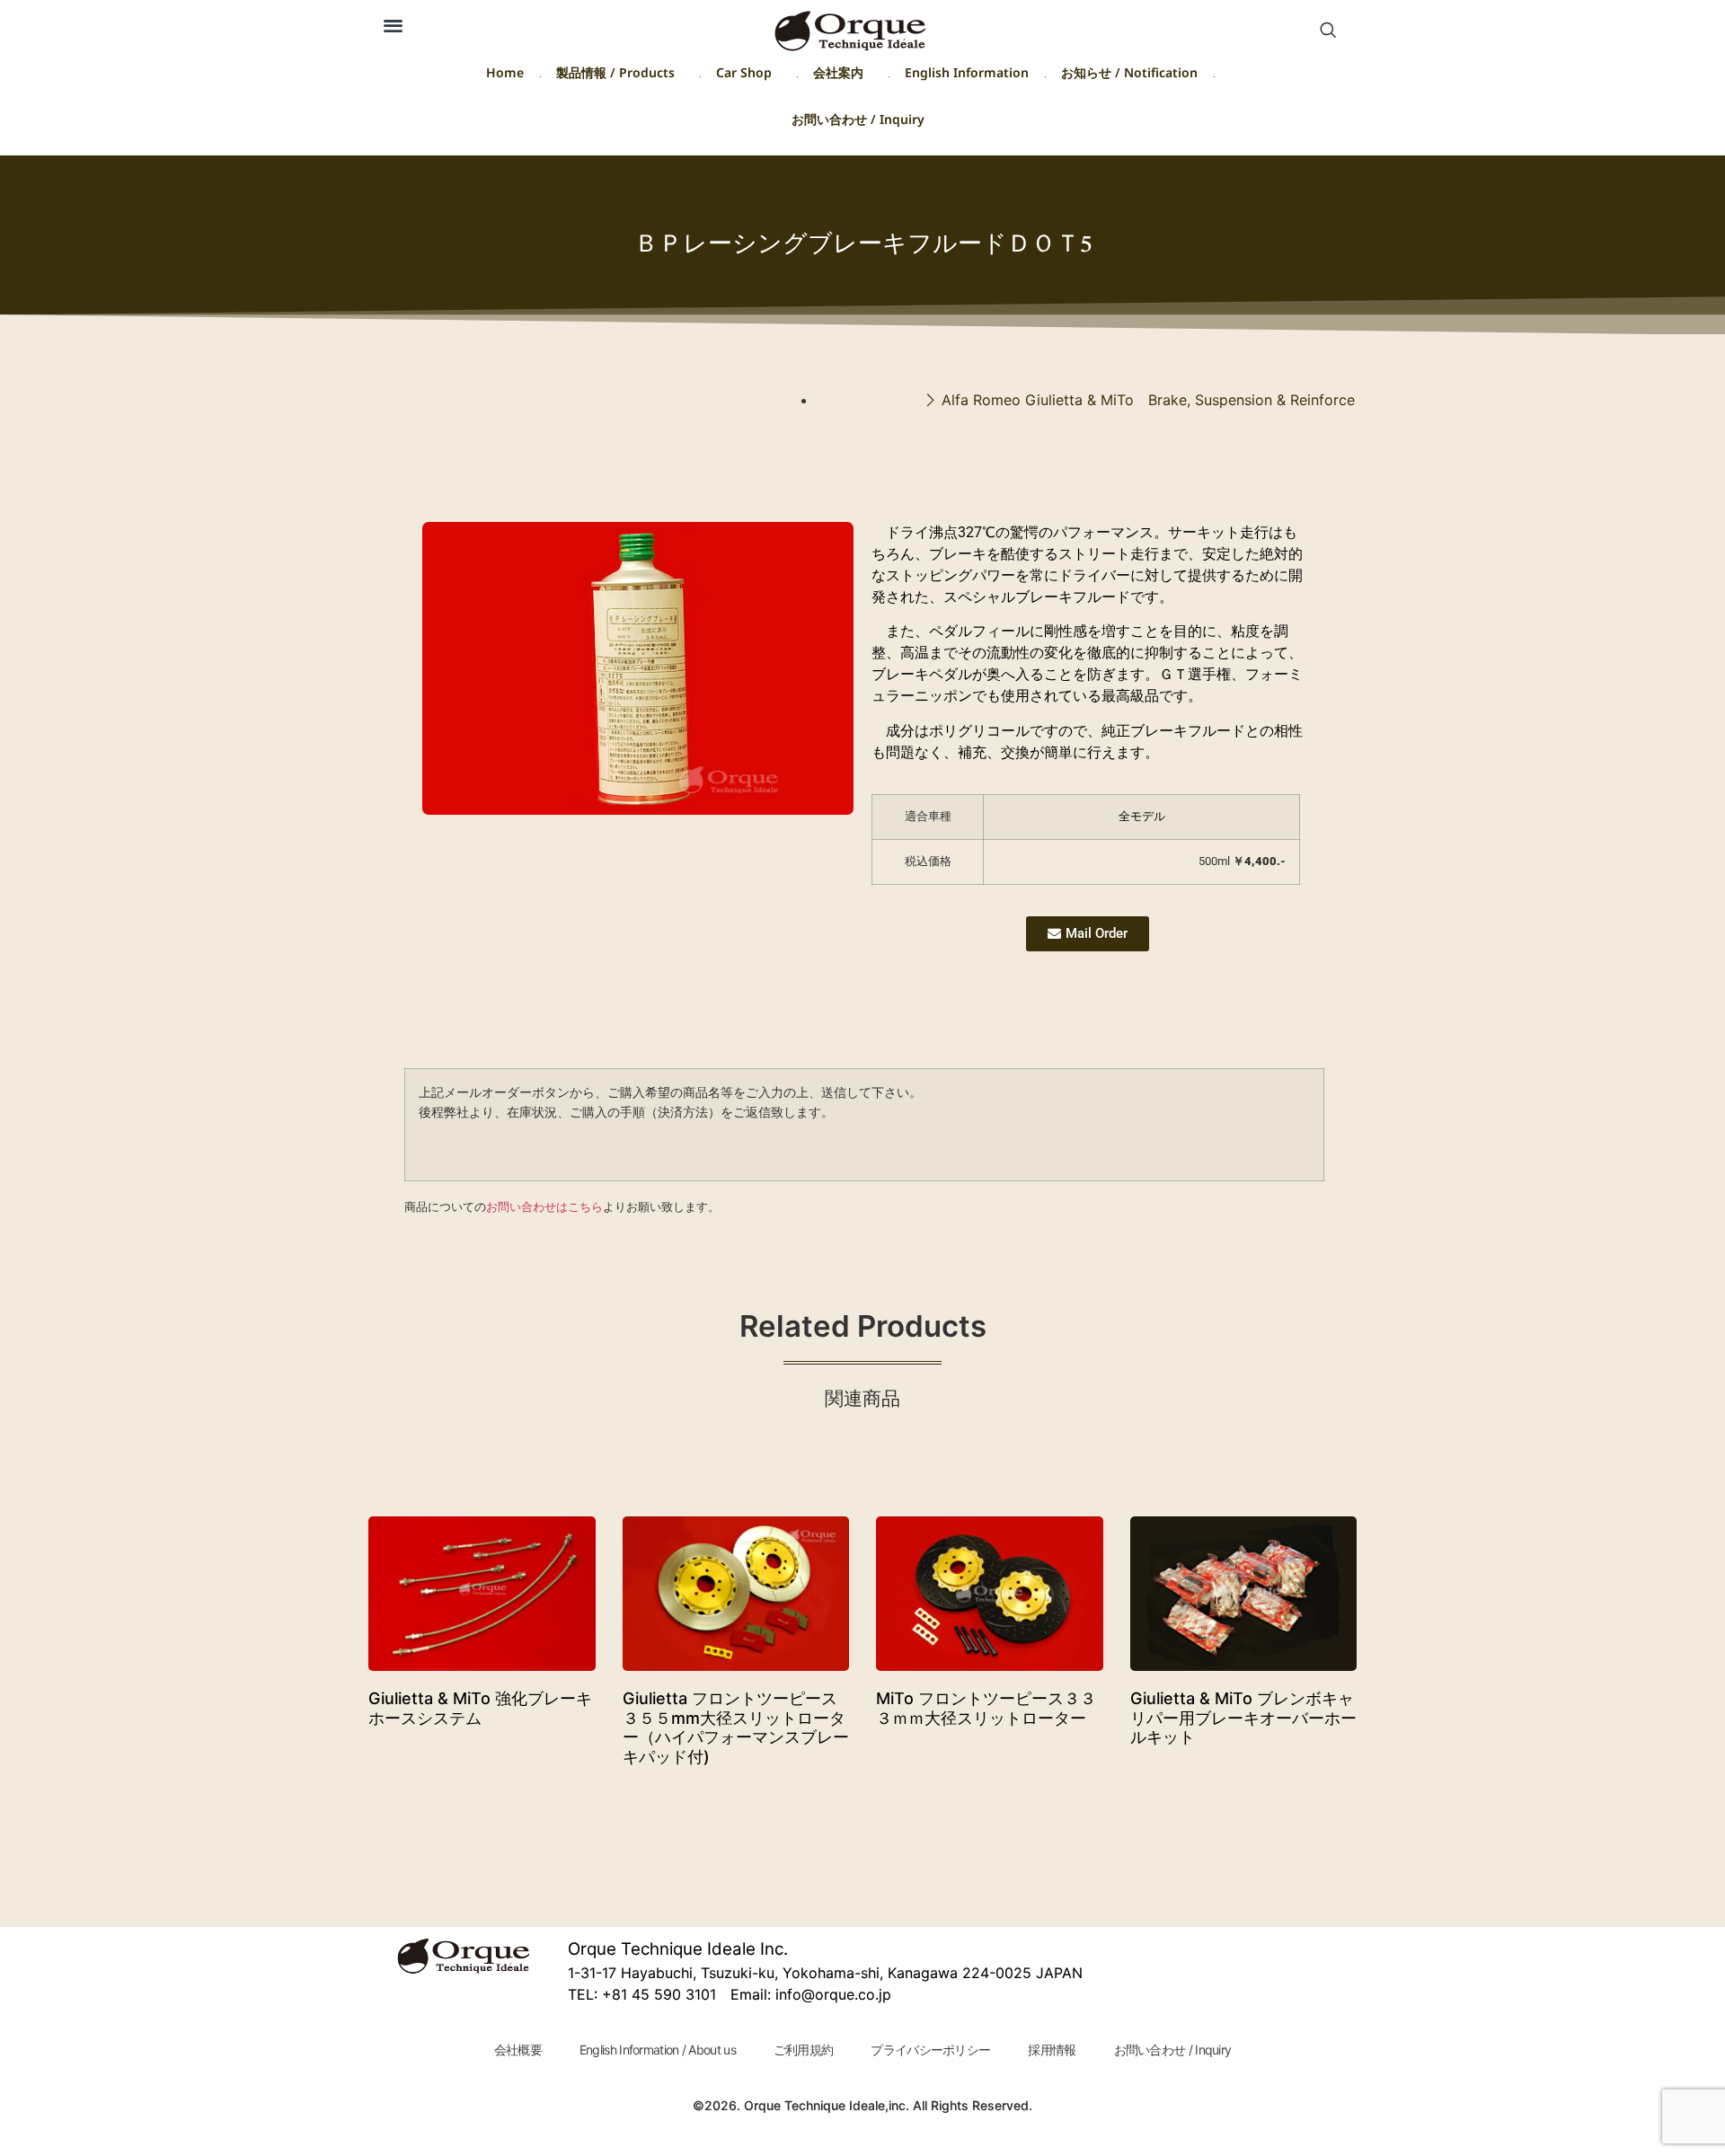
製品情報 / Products (615, 76)
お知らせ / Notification (1129, 76)
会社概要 (518, 2050)
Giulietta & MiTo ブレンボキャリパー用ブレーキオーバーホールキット (1243, 1718)
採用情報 (1052, 2050)
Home (505, 76)
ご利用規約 (804, 2050)
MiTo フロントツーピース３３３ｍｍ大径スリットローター (986, 1708)
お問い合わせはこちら (544, 1206)
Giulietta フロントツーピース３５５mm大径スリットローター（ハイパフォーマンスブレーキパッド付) (736, 1727)
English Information (967, 76)
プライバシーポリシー (930, 2050)
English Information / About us (658, 2050)
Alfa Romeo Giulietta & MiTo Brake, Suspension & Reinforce (1148, 400)
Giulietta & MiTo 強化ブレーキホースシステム (480, 1708)
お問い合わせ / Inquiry (858, 123)
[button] (393, 25)
